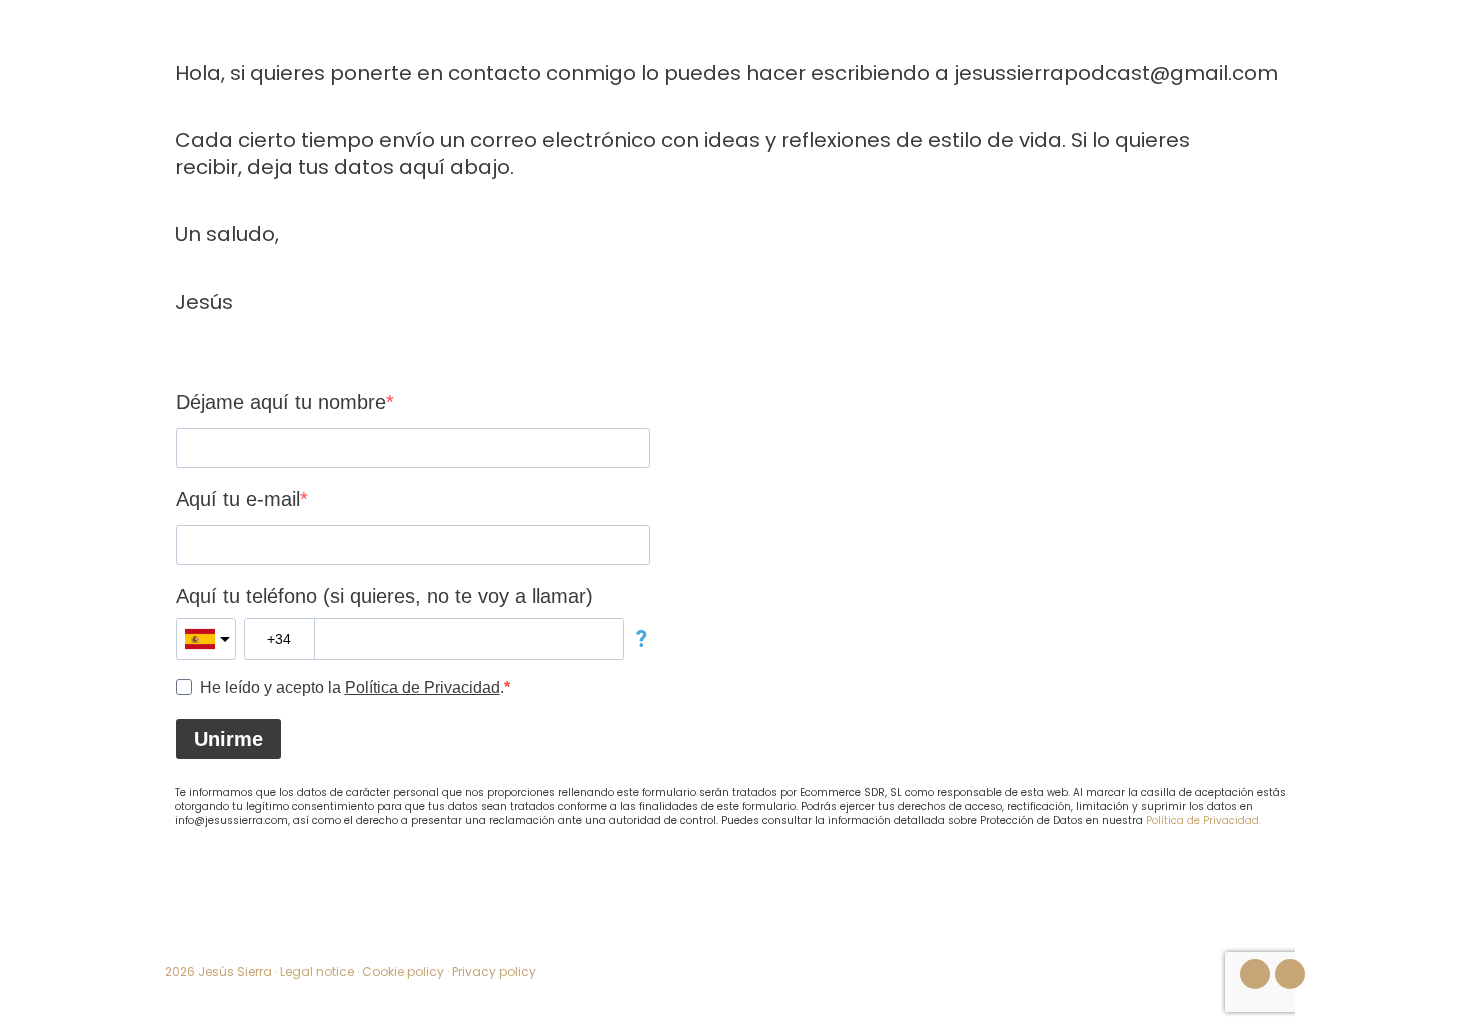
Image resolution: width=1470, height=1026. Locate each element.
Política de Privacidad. (1203, 820)
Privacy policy (494, 971)
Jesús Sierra (235, 971)
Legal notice (317, 971)
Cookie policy (403, 971)
